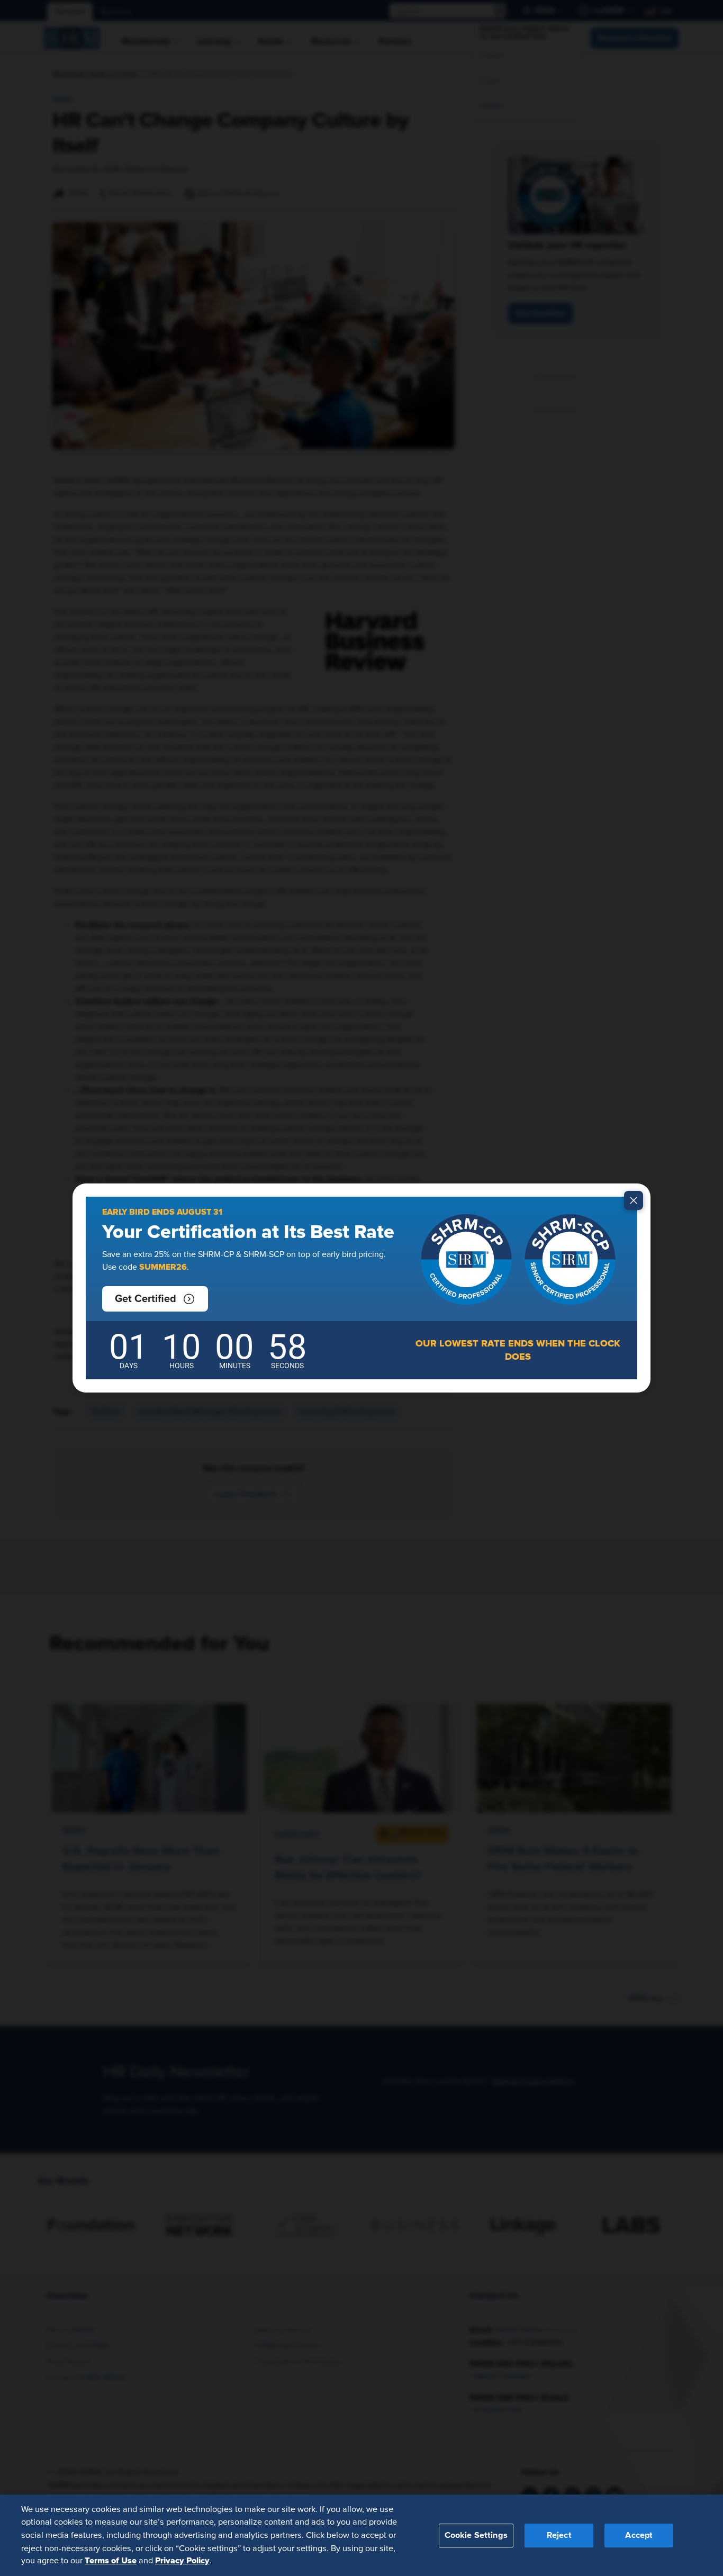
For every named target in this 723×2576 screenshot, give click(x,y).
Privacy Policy (182, 2561)
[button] (155, 1299)
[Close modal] (634, 1200)
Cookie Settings (476, 2535)
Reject (559, 2535)
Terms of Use (111, 2561)
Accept (639, 2535)
